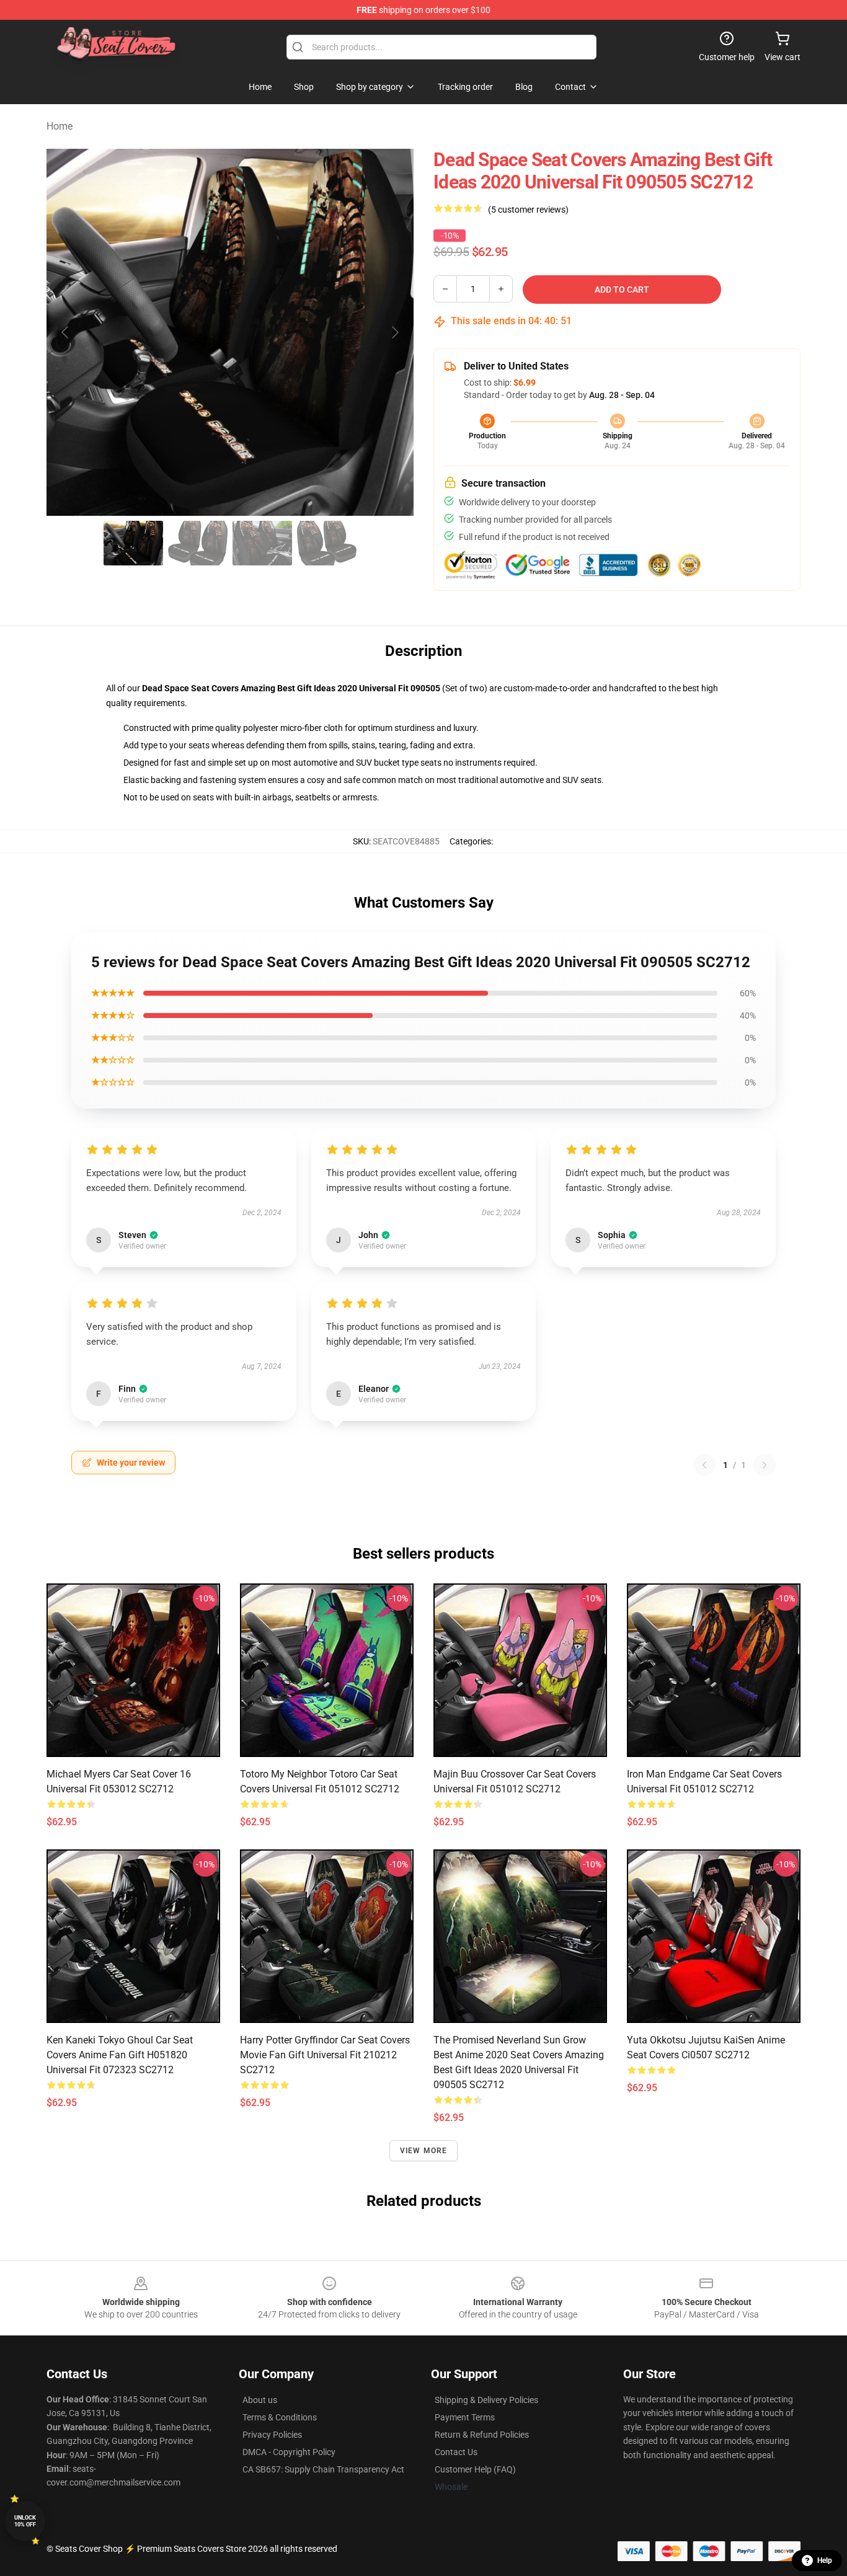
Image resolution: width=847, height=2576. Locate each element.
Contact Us (456, 2452)
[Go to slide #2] (198, 543)
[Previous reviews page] (704, 1465)
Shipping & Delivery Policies (486, 2400)
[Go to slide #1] (133, 543)
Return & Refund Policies (482, 2435)
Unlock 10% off (25, 2521)
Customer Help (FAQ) (475, 2469)
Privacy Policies (272, 2435)
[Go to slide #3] (262, 543)
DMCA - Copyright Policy (289, 2452)
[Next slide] (394, 332)
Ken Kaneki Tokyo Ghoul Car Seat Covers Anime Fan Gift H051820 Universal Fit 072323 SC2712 (120, 2055)
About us (260, 2400)
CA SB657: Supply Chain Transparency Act (323, 2469)
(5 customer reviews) (528, 210)
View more (424, 2151)
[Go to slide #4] (327, 543)
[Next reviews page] (765, 1465)
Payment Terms (465, 2417)
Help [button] (825, 2561)
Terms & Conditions (280, 2417)
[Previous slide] (66, 332)
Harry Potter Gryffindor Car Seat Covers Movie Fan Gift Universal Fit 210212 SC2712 (325, 2055)
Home (60, 126)
